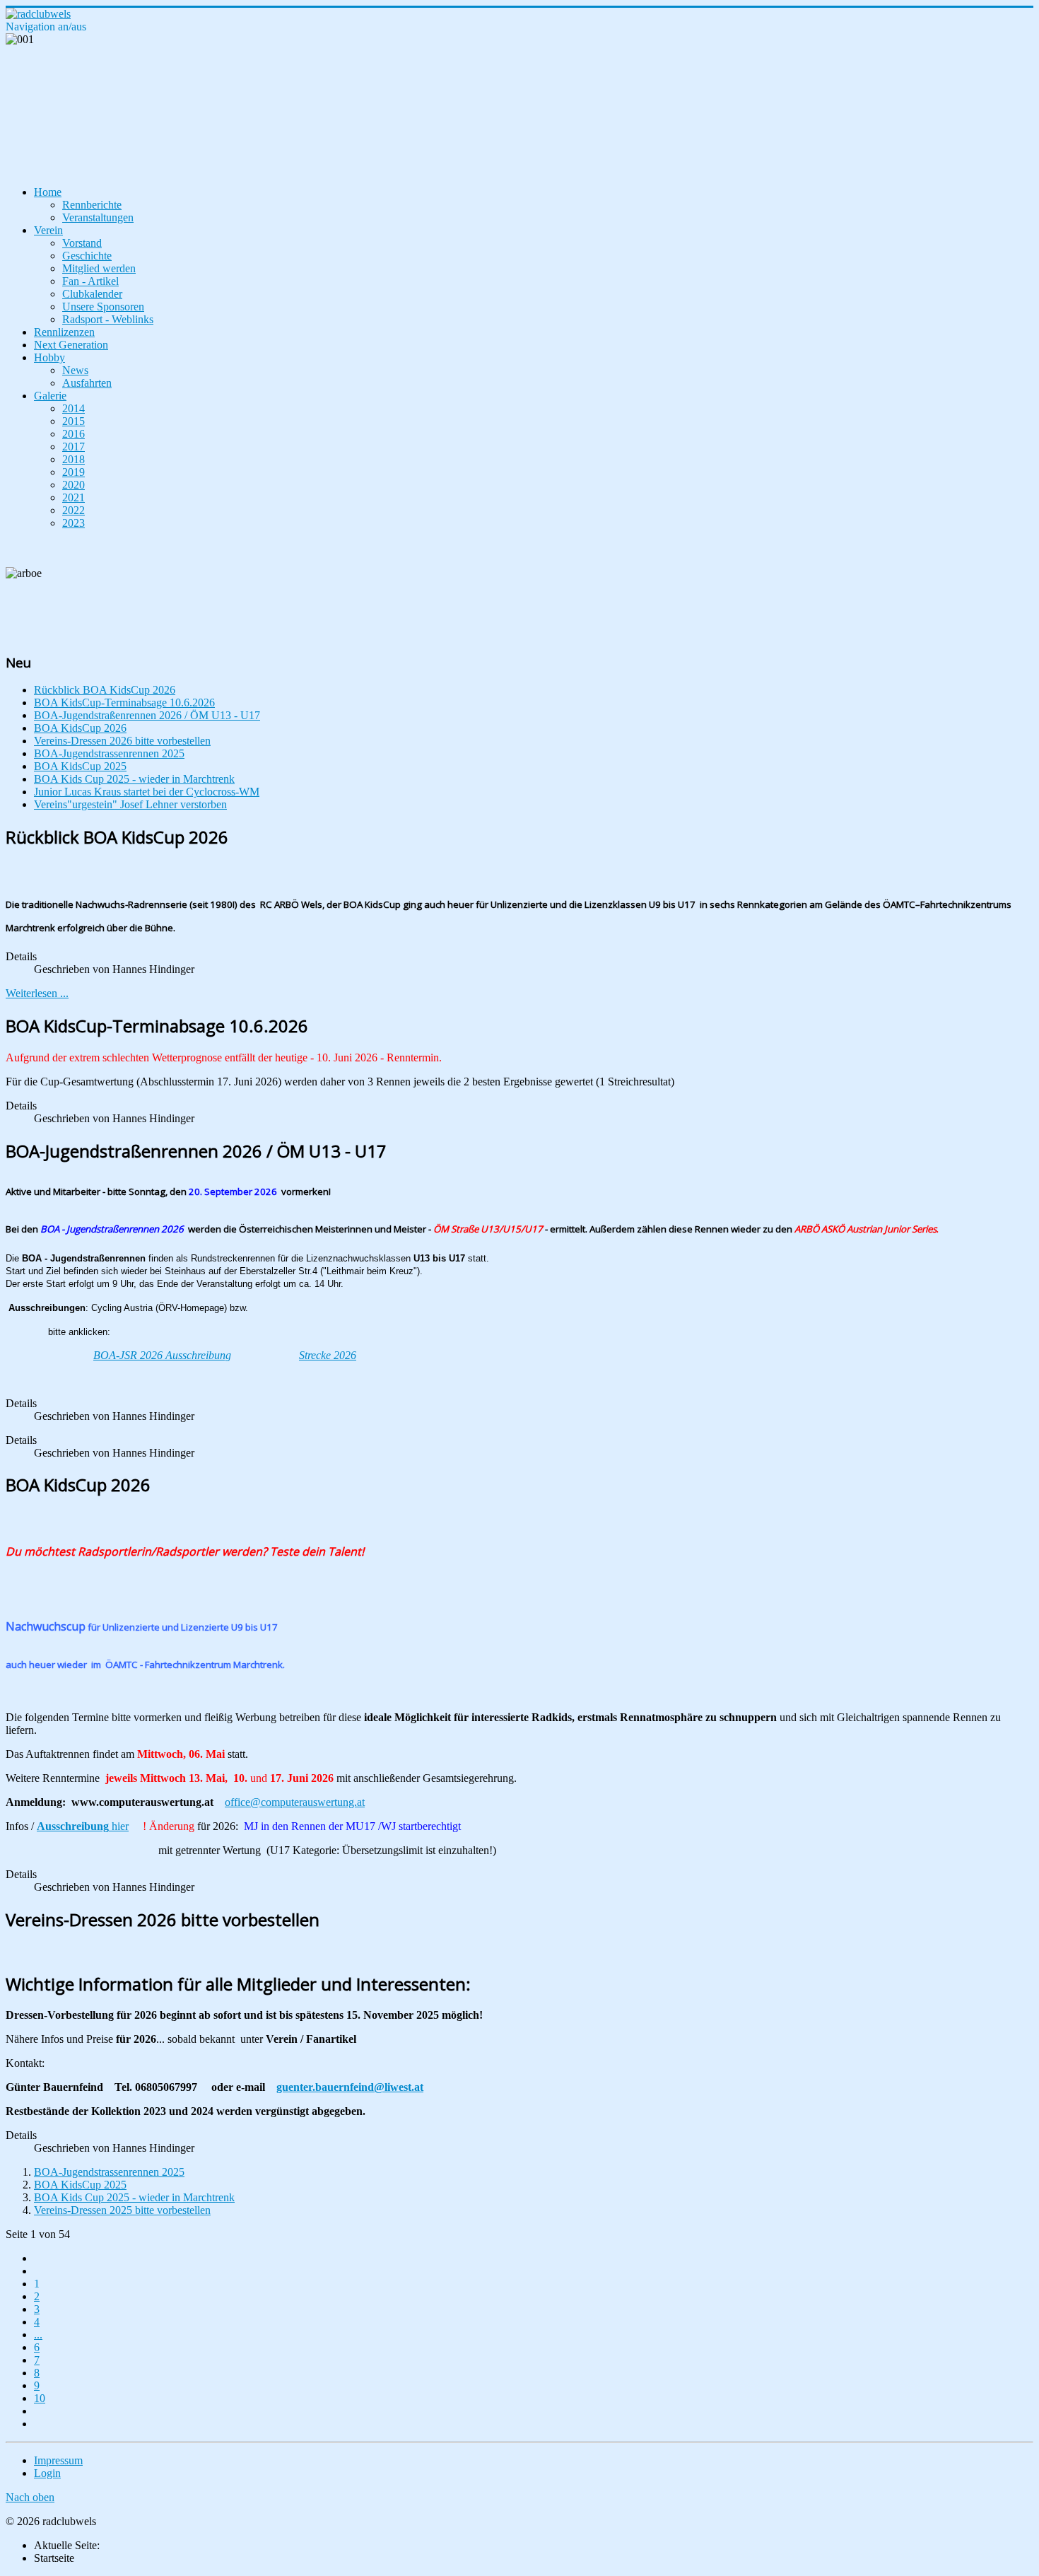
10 (40, 2398)
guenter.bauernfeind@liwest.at (350, 2087)
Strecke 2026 (328, 1355)
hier (83, 1826)
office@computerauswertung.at (295, 1802)
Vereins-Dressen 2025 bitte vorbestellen (122, 2210)
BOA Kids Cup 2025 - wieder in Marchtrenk (134, 2197)
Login (47, 2473)
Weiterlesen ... (37, 993)
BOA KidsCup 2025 (80, 2185)
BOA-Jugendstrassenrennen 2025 (109, 2172)
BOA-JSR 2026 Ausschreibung (162, 1355)
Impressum (58, 2460)
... (38, 2335)
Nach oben (30, 2497)
